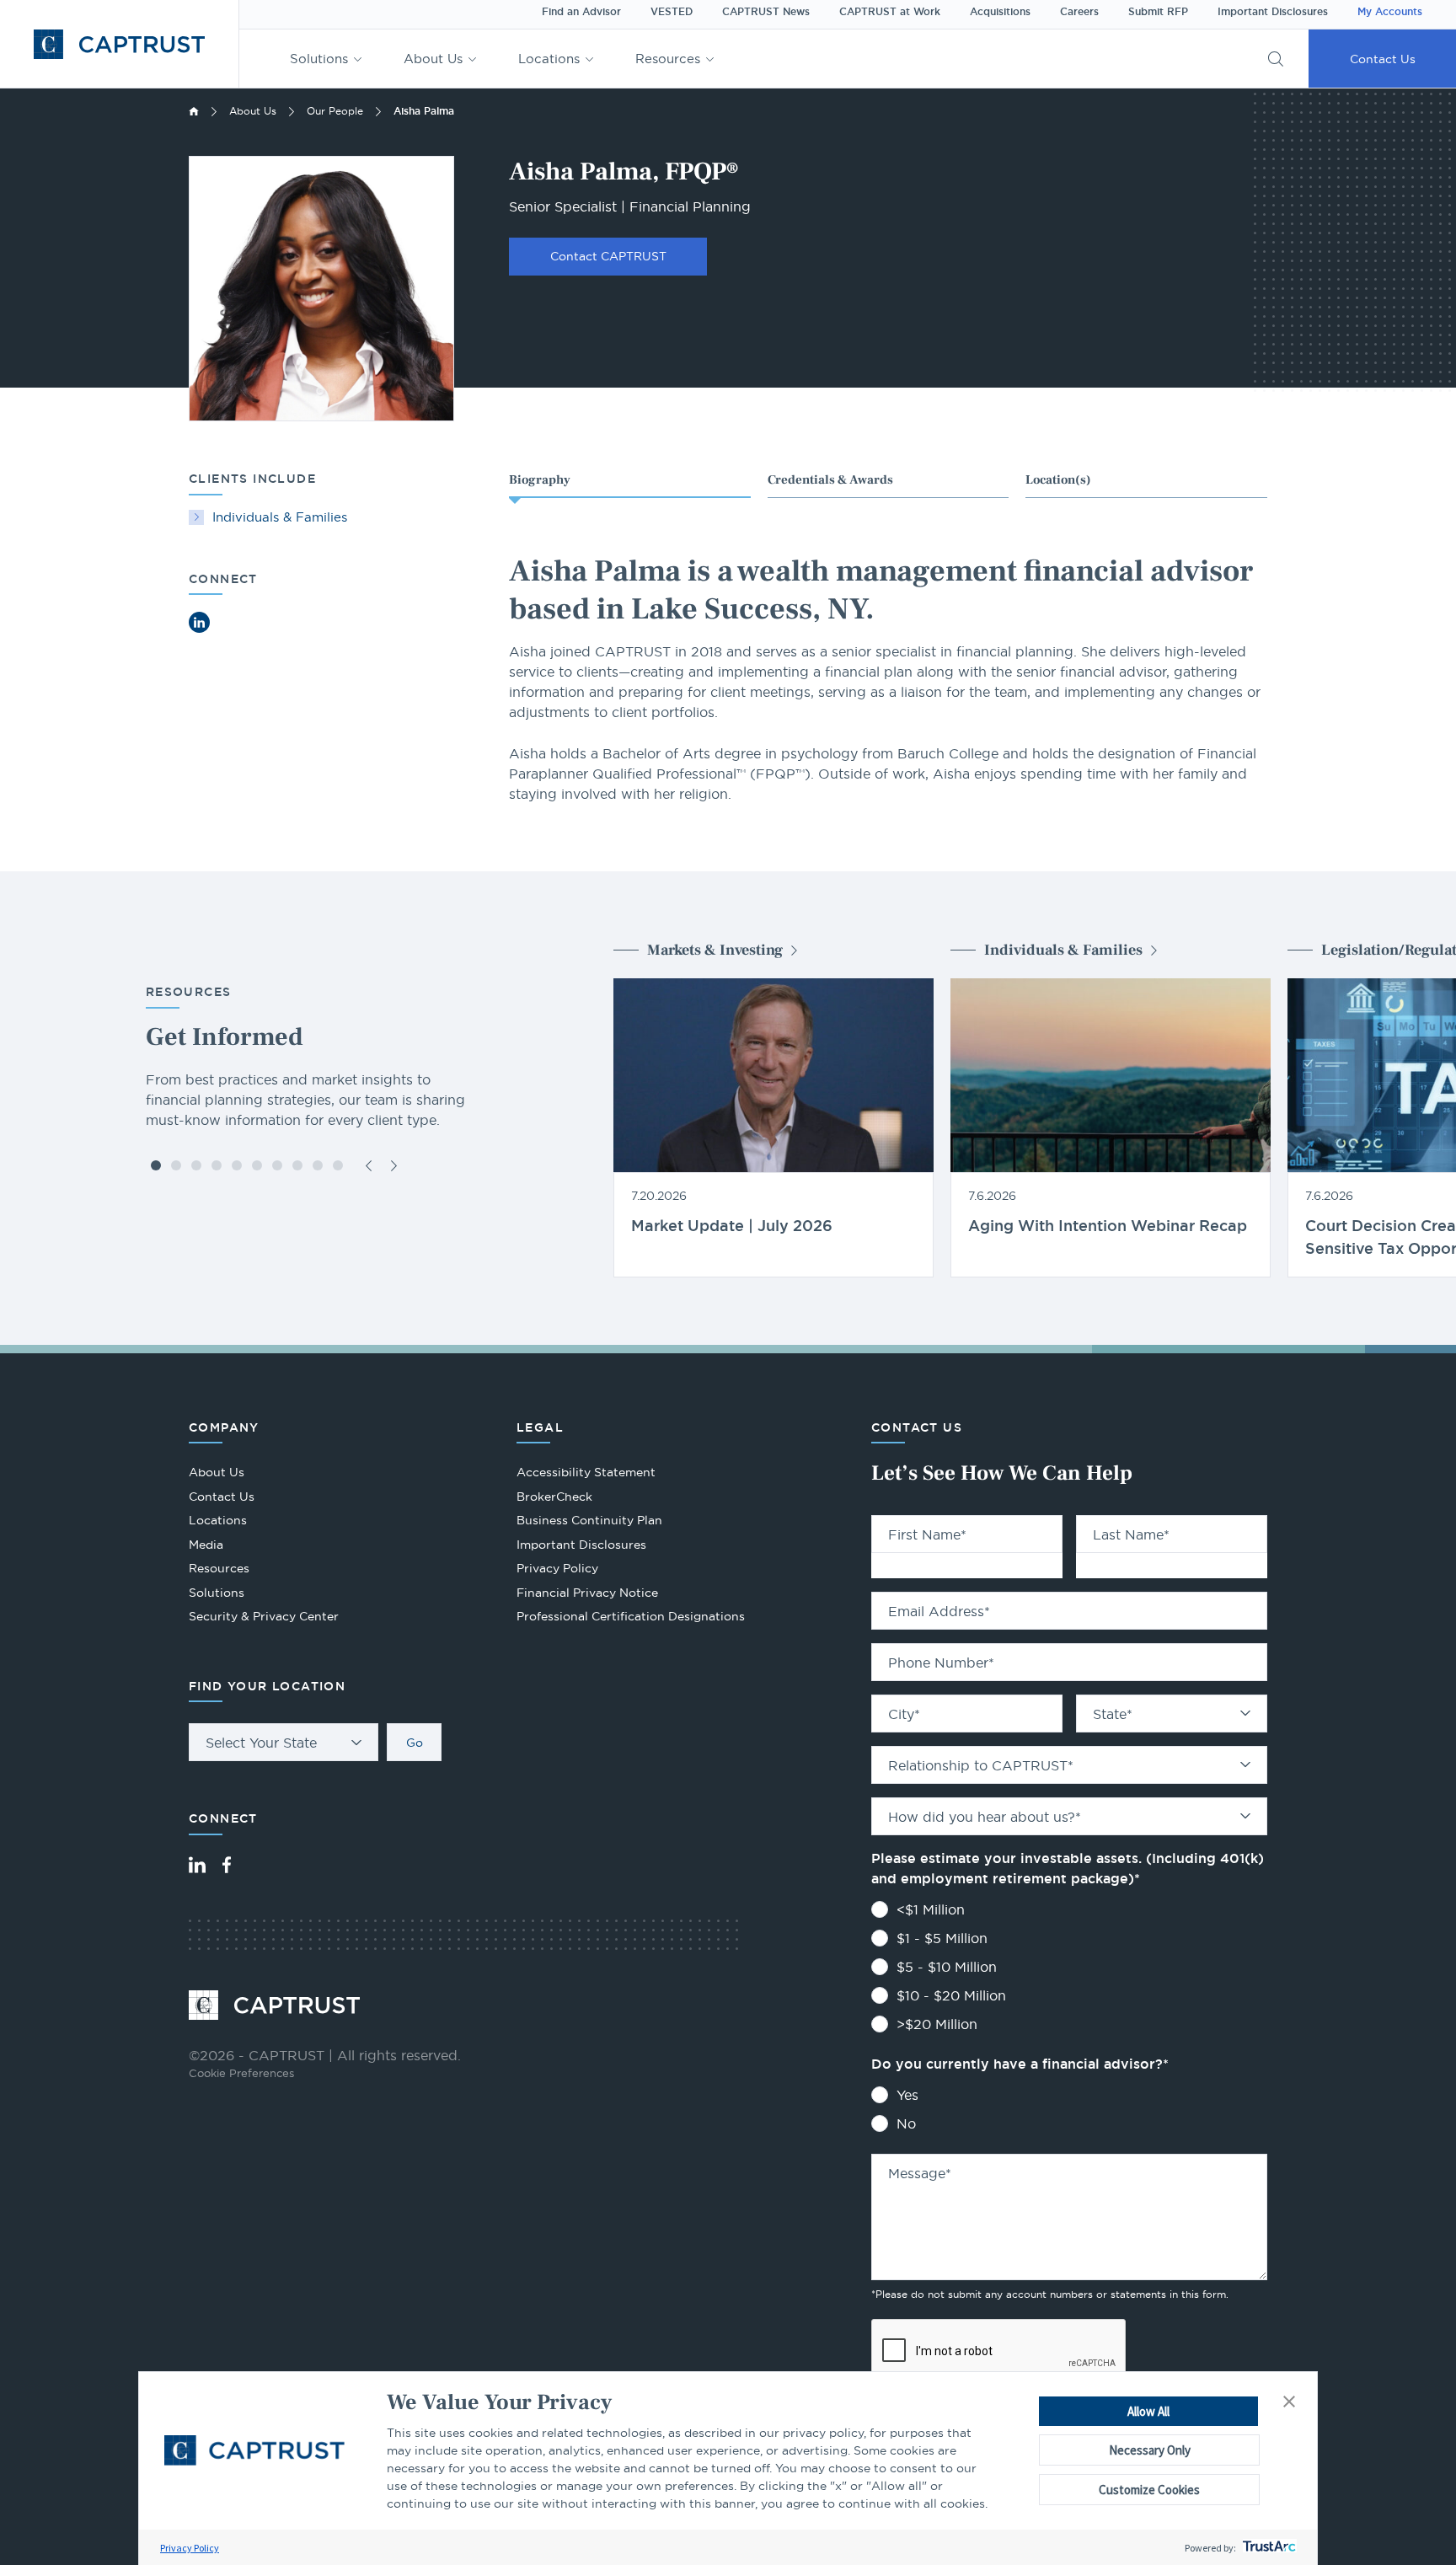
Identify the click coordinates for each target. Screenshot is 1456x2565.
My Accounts (1390, 12)
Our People (335, 111)
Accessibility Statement (586, 1472)
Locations (549, 59)
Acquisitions (1000, 12)
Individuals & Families (280, 517)
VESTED (672, 12)
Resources (668, 59)
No (906, 2123)
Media (206, 1545)
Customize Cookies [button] (1149, 2490)
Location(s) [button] (1058, 480)
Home (194, 111)
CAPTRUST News (766, 12)
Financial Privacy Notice (587, 1593)
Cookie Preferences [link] (241, 2073)
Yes (907, 2095)
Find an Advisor (581, 12)
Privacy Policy (190, 2548)
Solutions (319, 59)
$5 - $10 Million (947, 1967)
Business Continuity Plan (589, 1520)
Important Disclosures (1273, 12)
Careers (1079, 12)
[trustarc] (1268, 2548)
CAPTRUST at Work (890, 12)
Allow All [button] (1148, 2411)
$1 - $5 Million (942, 1938)
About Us (433, 59)
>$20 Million (937, 2024)
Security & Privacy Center (264, 1616)
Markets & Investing (715, 950)
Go (415, 1743)
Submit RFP (1158, 12)
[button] (1289, 2402)
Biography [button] (540, 480)
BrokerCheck (554, 1499)
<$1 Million (931, 1909)
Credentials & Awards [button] (830, 480)
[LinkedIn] (197, 1865)
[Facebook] (227, 1865)
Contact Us (1383, 59)
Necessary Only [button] (1150, 2450)
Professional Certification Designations (631, 1618)
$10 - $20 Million (951, 1995)
